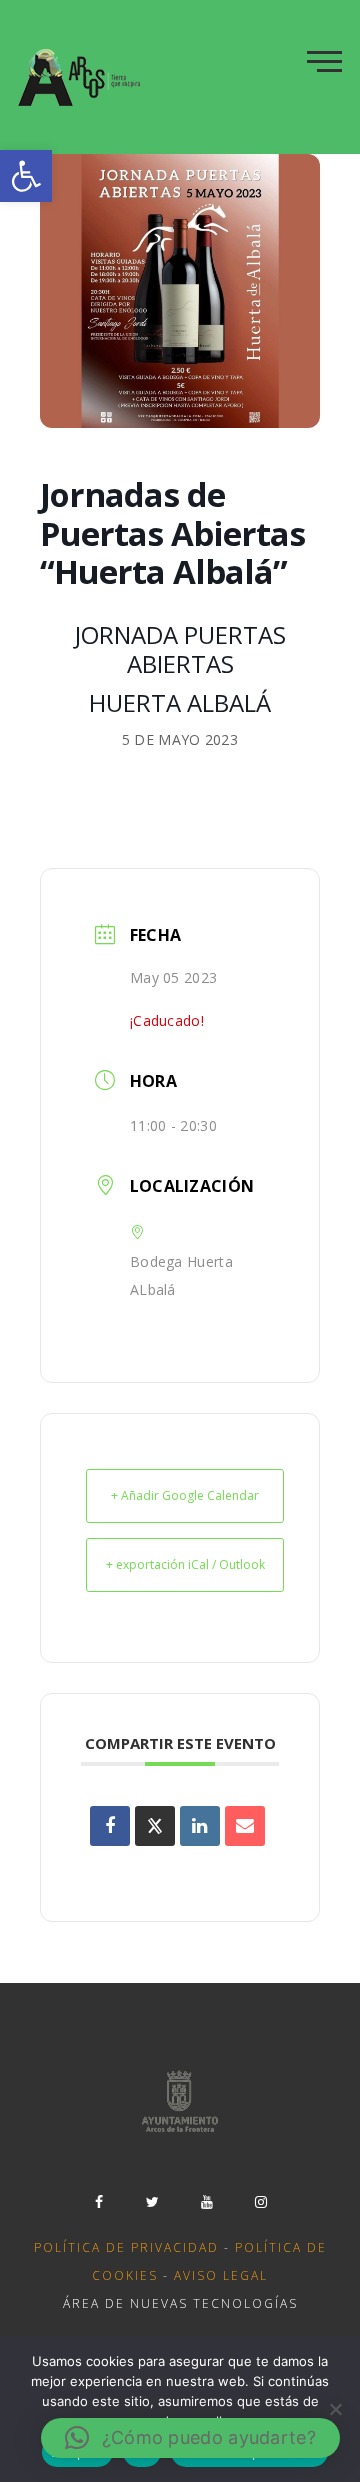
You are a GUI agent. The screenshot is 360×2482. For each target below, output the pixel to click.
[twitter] (153, 2202)
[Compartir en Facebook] (110, 1826)
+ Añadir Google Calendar (185, 1495)
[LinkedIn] (200, 1826)
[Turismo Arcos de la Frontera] (81, 77)
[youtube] (207, 2202)
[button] (26, 176)
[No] (335, 2409)
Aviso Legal (221, 2275)
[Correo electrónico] (245, 1826)
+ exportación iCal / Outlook (185, 1564)
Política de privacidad (126, 2247)
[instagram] (261, 2202)
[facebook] (99, 2202)
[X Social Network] (155, 1826)
